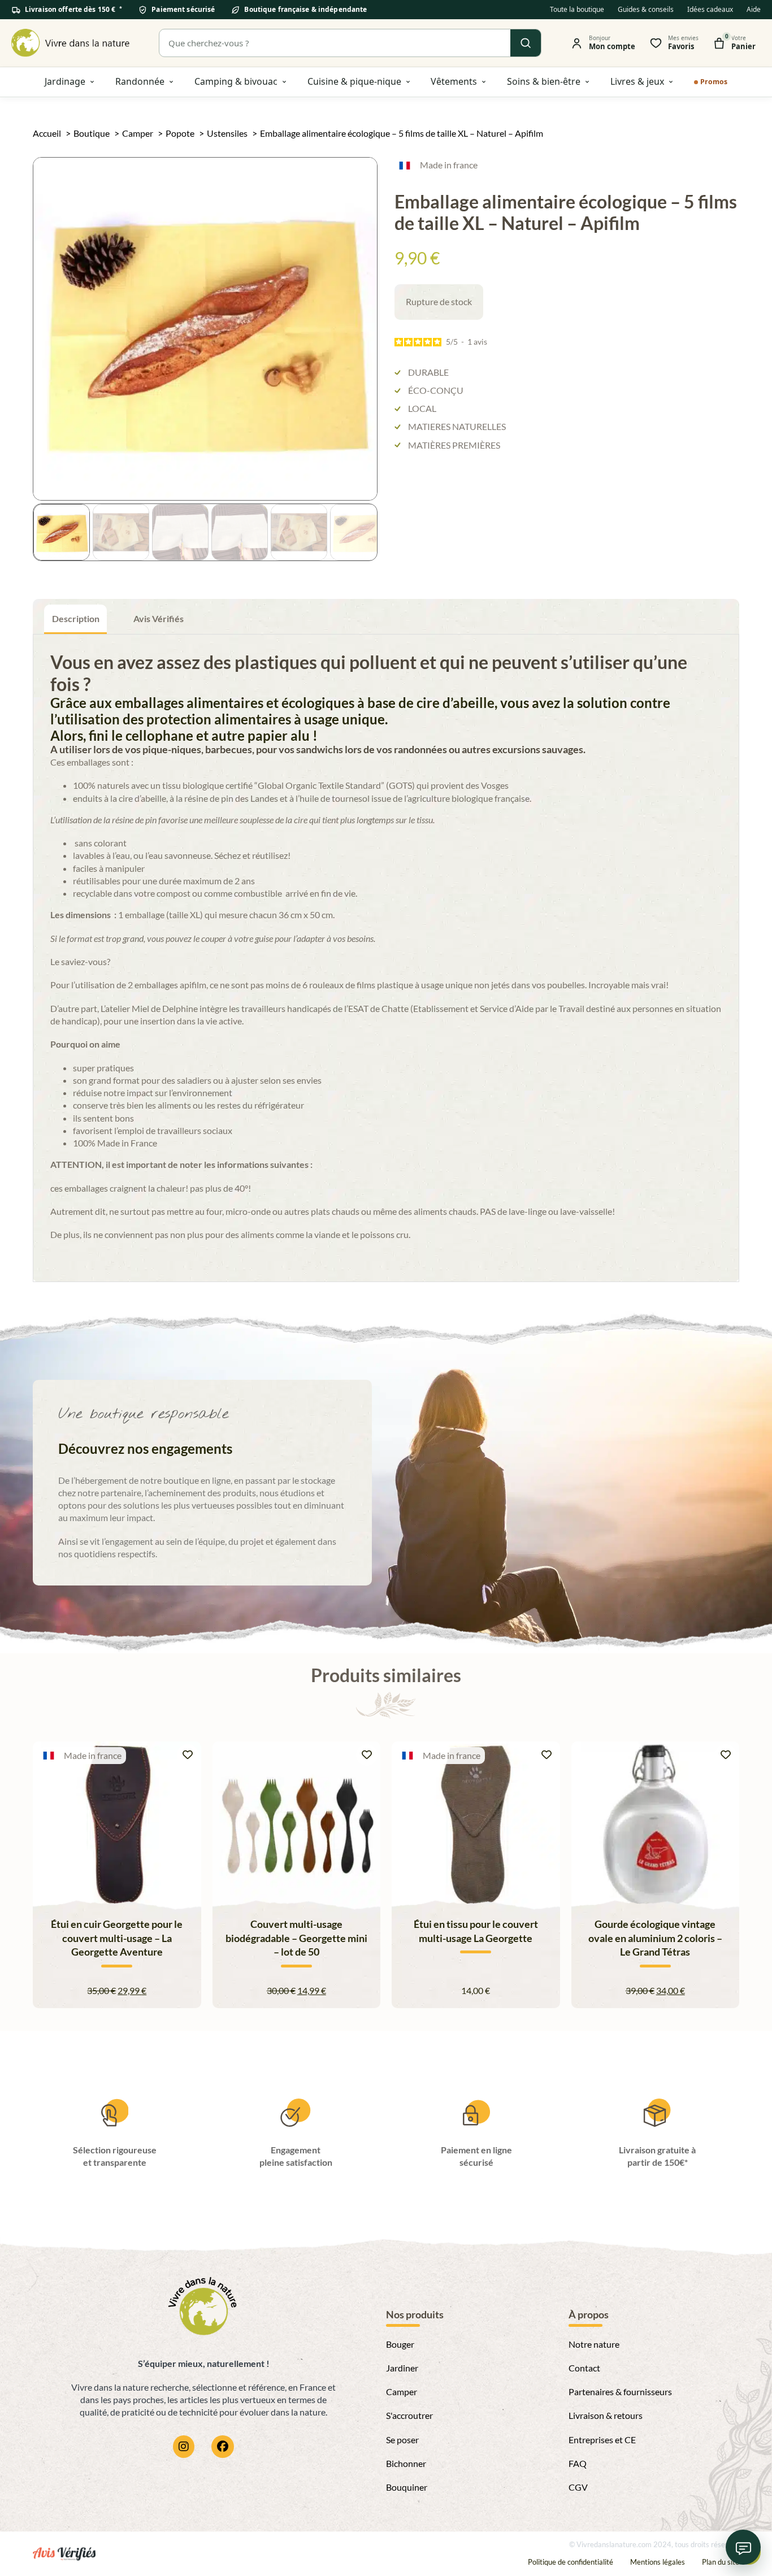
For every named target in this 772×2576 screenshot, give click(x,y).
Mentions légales (658, 2562)
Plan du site (721, 2562)
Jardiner (402, 2368)
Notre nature (594, 2344)
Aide (754, 9)
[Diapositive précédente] (47, 1880)
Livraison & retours (606, 2415)
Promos (714, 82)
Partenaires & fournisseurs (620, 2392)
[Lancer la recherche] (526, 43)
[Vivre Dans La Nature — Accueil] (71, 43)
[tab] (75, 619)
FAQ (578, 2463)
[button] (362, 172)
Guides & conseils (646, 9)
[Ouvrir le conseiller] (743, 2547)
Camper (402, 2392)
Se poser (402, 2440)
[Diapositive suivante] (725, 1880)
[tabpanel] (386, 958)
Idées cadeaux (710, 9)
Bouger (400, 2344)
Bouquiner (407, 2487)
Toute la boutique (577, 9)
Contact (584, 2368)
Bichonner (406, 2463)
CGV (578, 2487)
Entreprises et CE (602, 2440)
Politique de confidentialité (571, 2562)
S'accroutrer (409, 2415)
